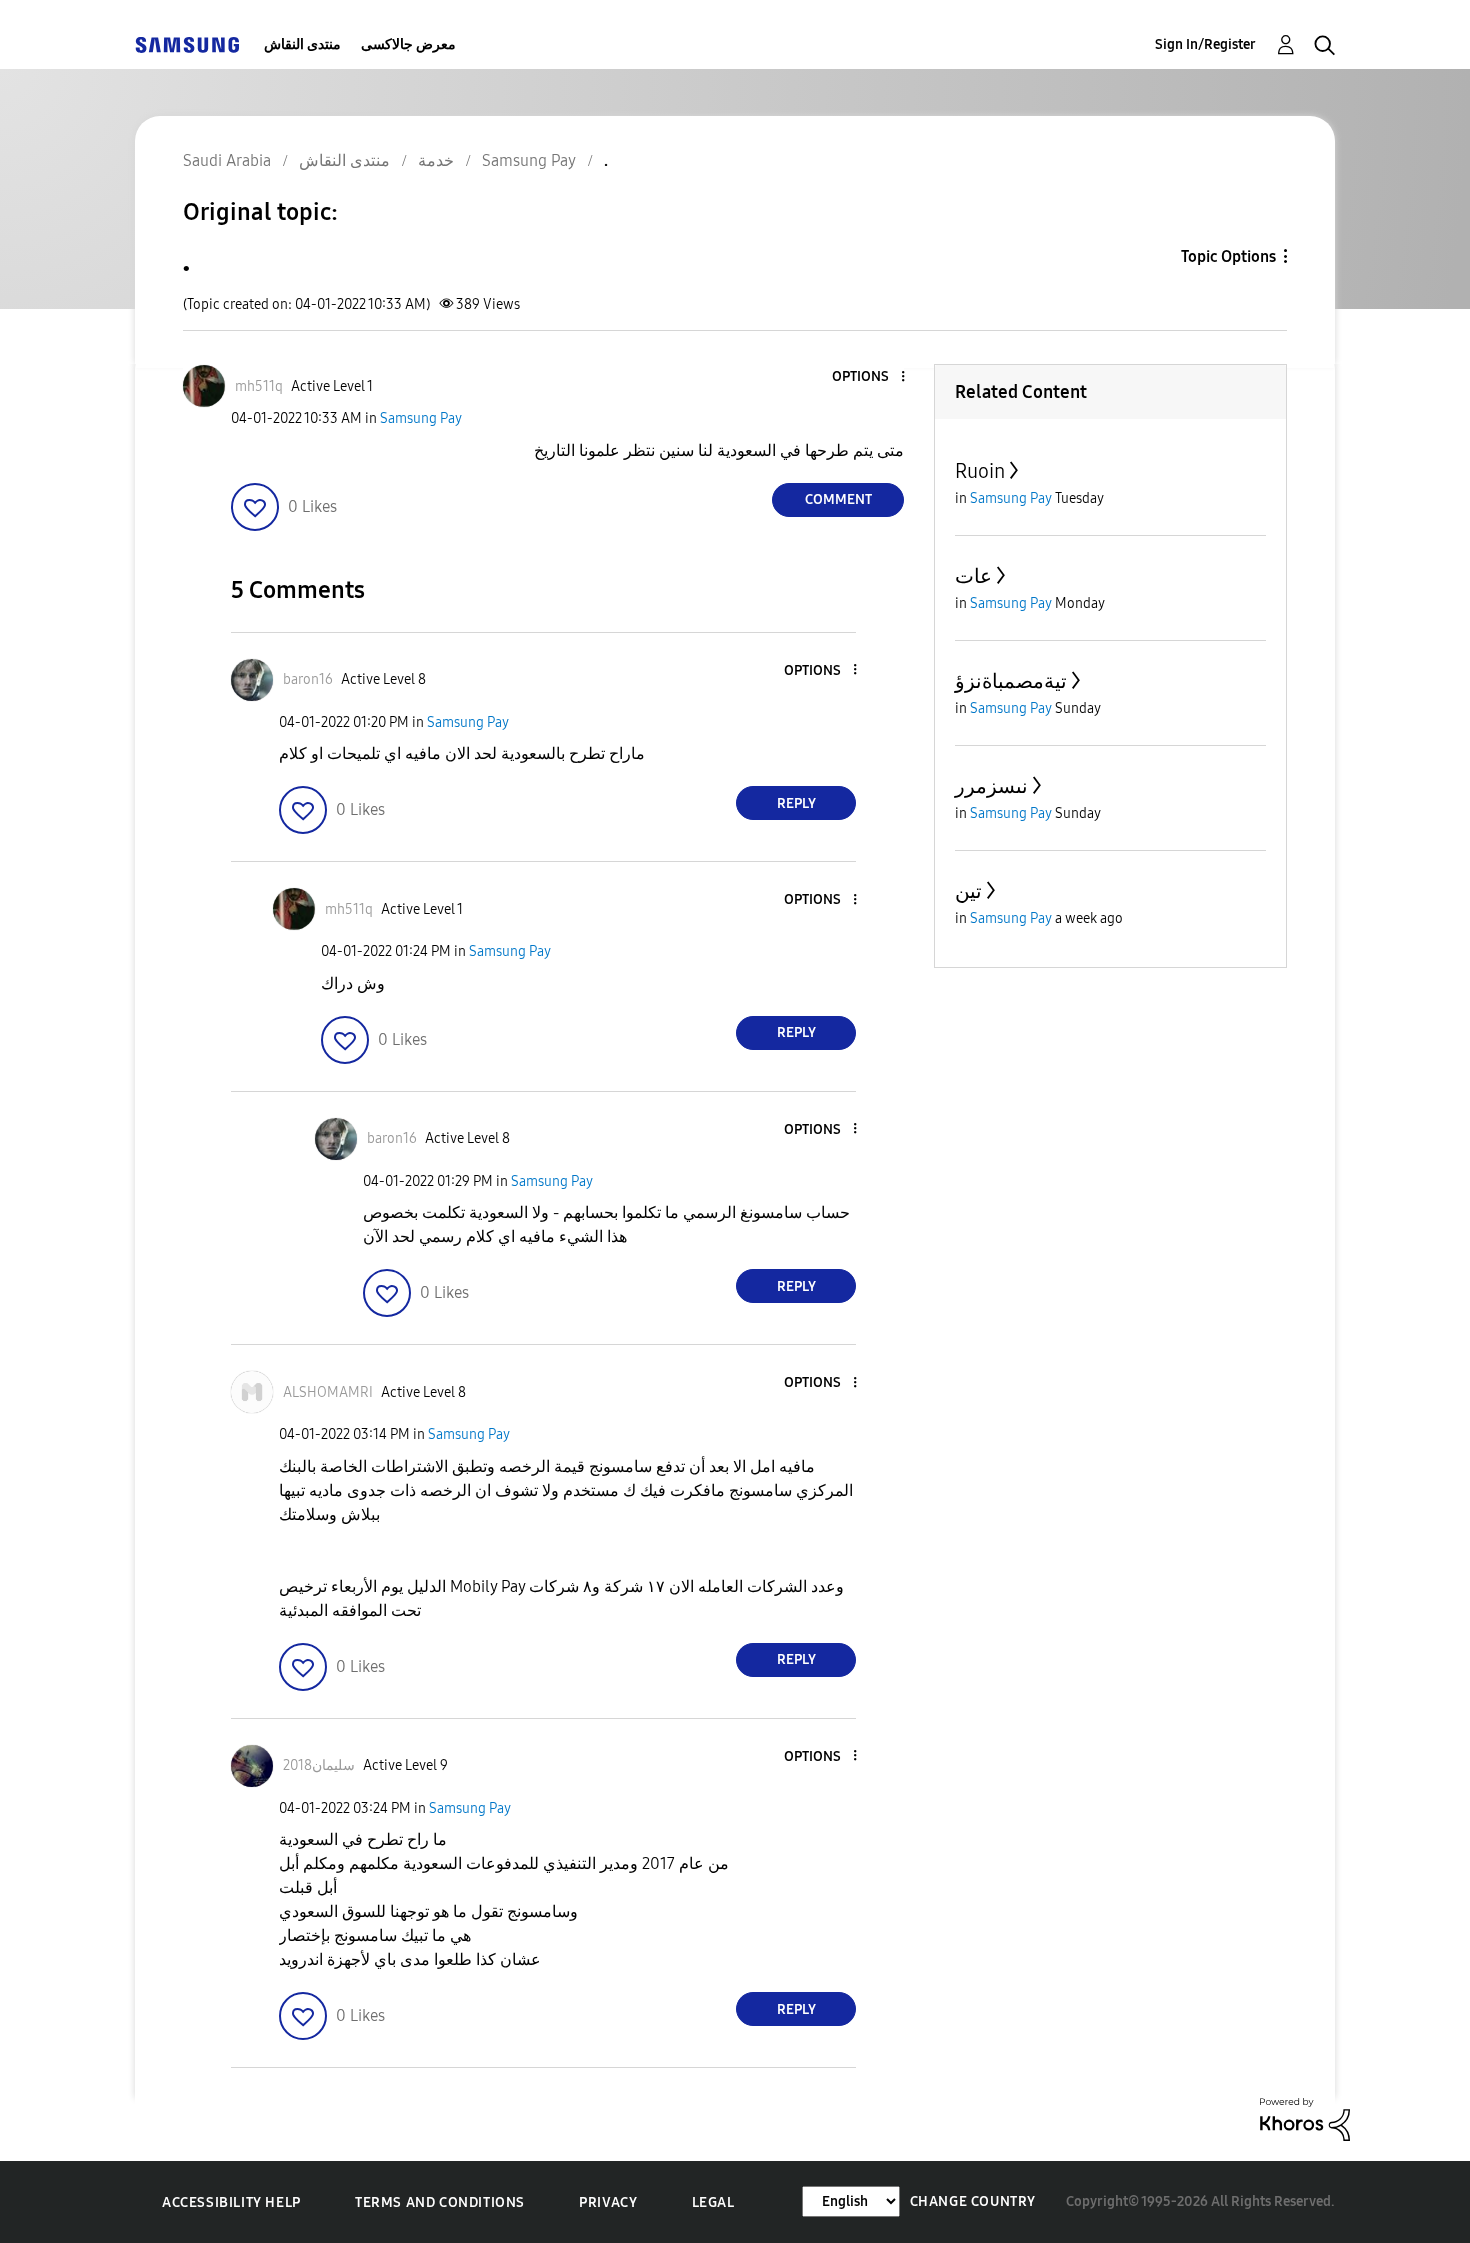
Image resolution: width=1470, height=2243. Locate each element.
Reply (796, 803)
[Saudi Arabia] (187, 44)
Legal (713, 2202)
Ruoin (980, 471)
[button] (870, 377)
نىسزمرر (991, 786)
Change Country (973, 2201)
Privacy (608, 2202)
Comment (838, 499)
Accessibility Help (231, 2202)
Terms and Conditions (440, 2202)
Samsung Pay (421, 418)
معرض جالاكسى (408, 44)
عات (973, 576)
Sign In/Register (1205, 44)
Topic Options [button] (1228, 256)
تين (968, 891)
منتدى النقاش (302, 44)
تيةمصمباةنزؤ (1011, 681)
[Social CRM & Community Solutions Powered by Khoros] (1305, 2118)
